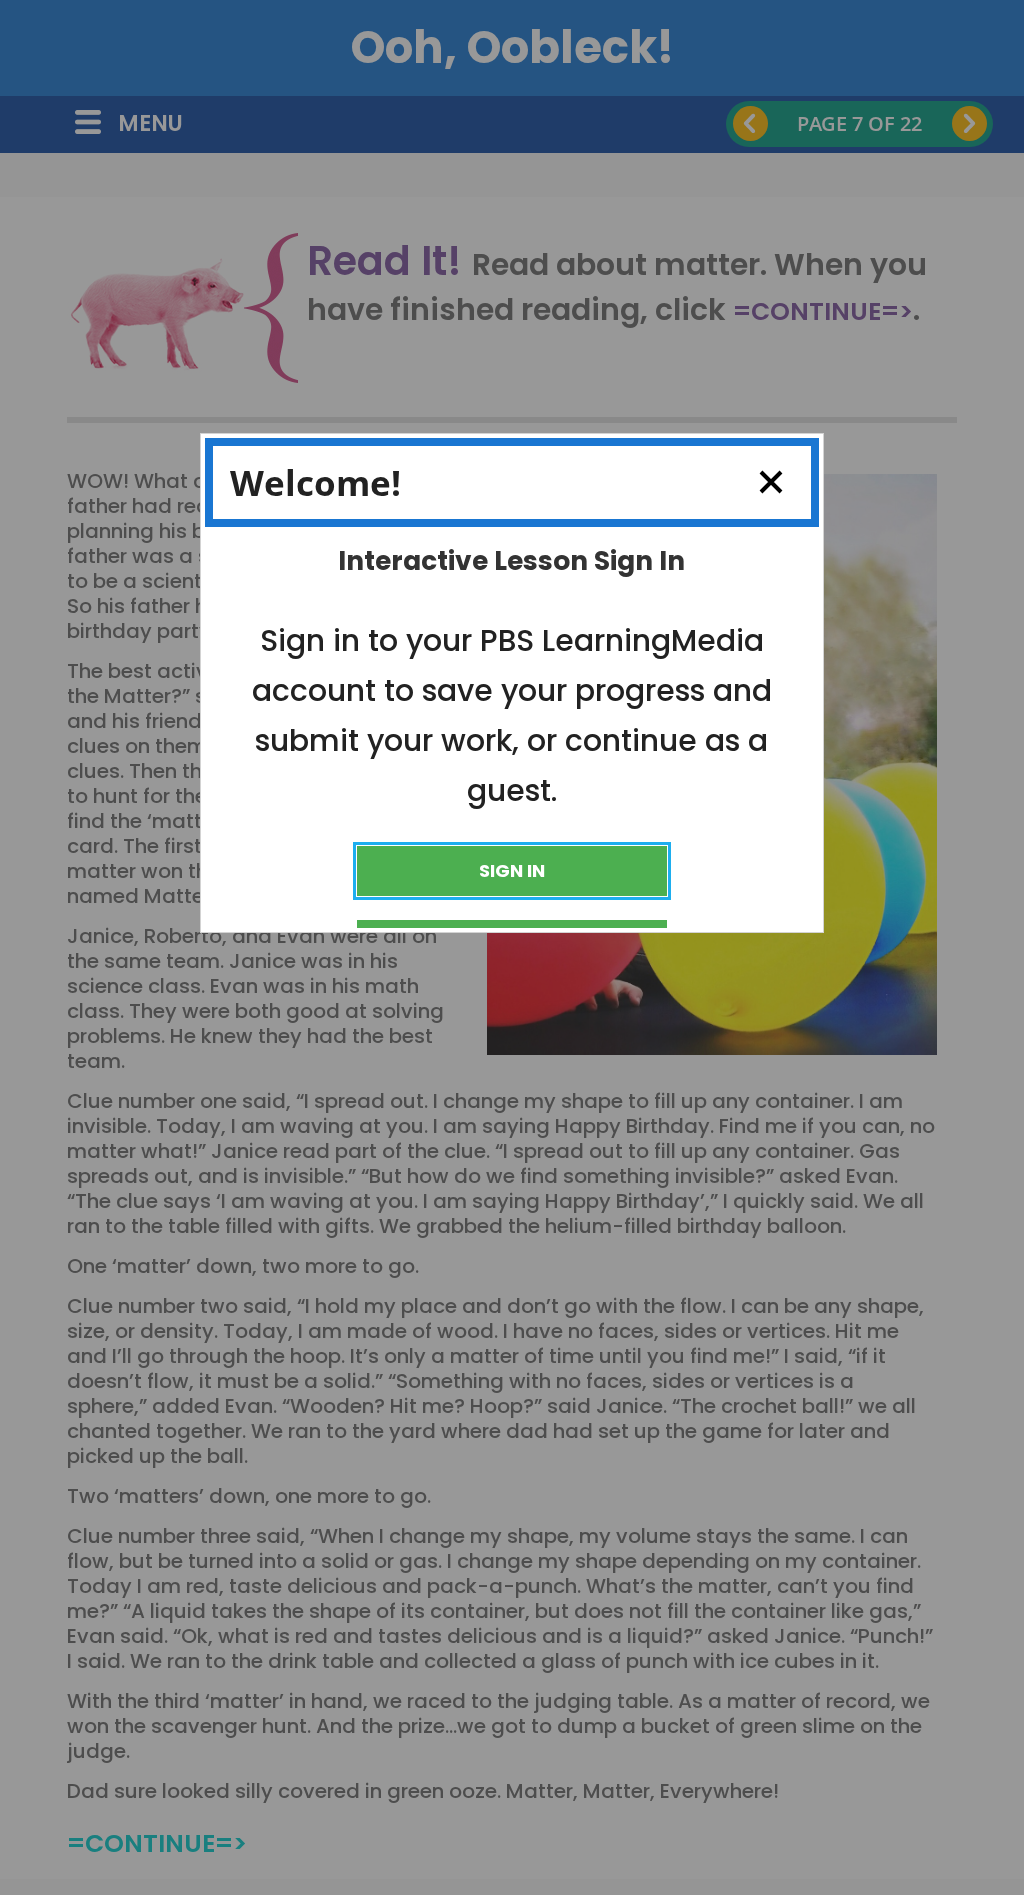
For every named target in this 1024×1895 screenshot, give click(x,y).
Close (771, 482)
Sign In (512, 870)
